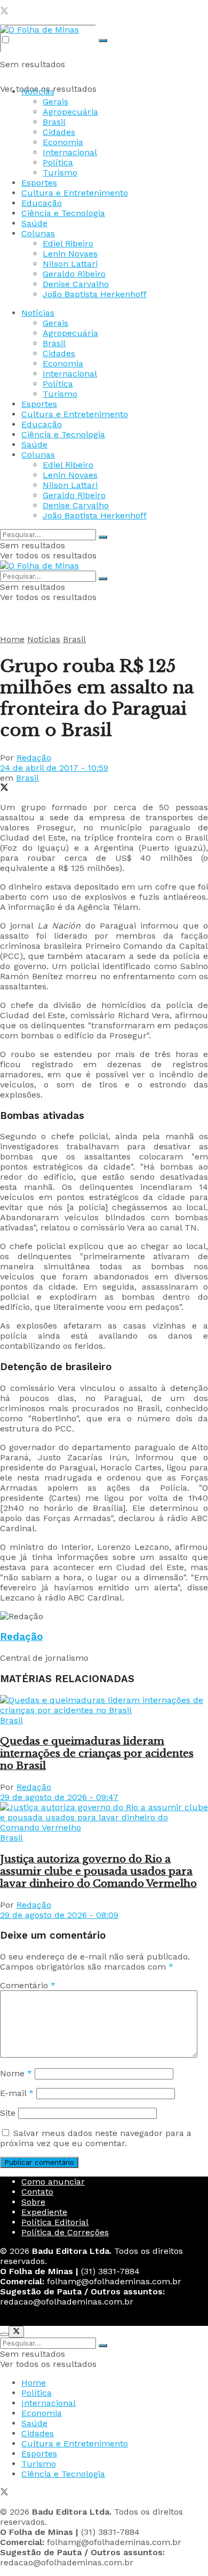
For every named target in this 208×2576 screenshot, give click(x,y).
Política (58, 162)
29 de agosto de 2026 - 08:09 (59, 1915)
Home (12, 639)
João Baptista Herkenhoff (95, 294)
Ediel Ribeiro (68, 243)
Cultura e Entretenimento (75, 193)
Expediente (44, 2212)
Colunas (38, 233)
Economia (63, 142)
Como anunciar (53, 2182)
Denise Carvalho (76, 284)
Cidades (59, 132)
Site (8, 2113)
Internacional (70, 152)
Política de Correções (65, 2232)
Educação (42, 203)
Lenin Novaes (70, 254)
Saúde (34, 223)
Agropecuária (70, 112)
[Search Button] (103, 41)
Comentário (28, 1985)
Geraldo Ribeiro (74, 274)
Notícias (38, 91)
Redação (34, 758)
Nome (16, 2073)
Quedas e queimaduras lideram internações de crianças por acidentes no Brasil (97, 1753)
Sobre (33, 2202)
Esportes (39, 183)
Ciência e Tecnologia (63, 213)
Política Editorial (55, 2222)
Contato (37, 2192)
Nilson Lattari (70, 264)
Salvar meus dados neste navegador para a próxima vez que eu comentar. (96, 2138)
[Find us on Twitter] (4, 12)
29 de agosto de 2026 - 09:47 (59, 1797)
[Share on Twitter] (4, 789)
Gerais (55, 102)
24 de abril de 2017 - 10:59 (54, 768)
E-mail (17, 2093)
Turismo (60, 173)
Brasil (54, 122)
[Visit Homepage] (39, 30)
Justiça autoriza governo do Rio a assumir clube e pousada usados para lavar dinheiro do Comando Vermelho (98, 1871)
